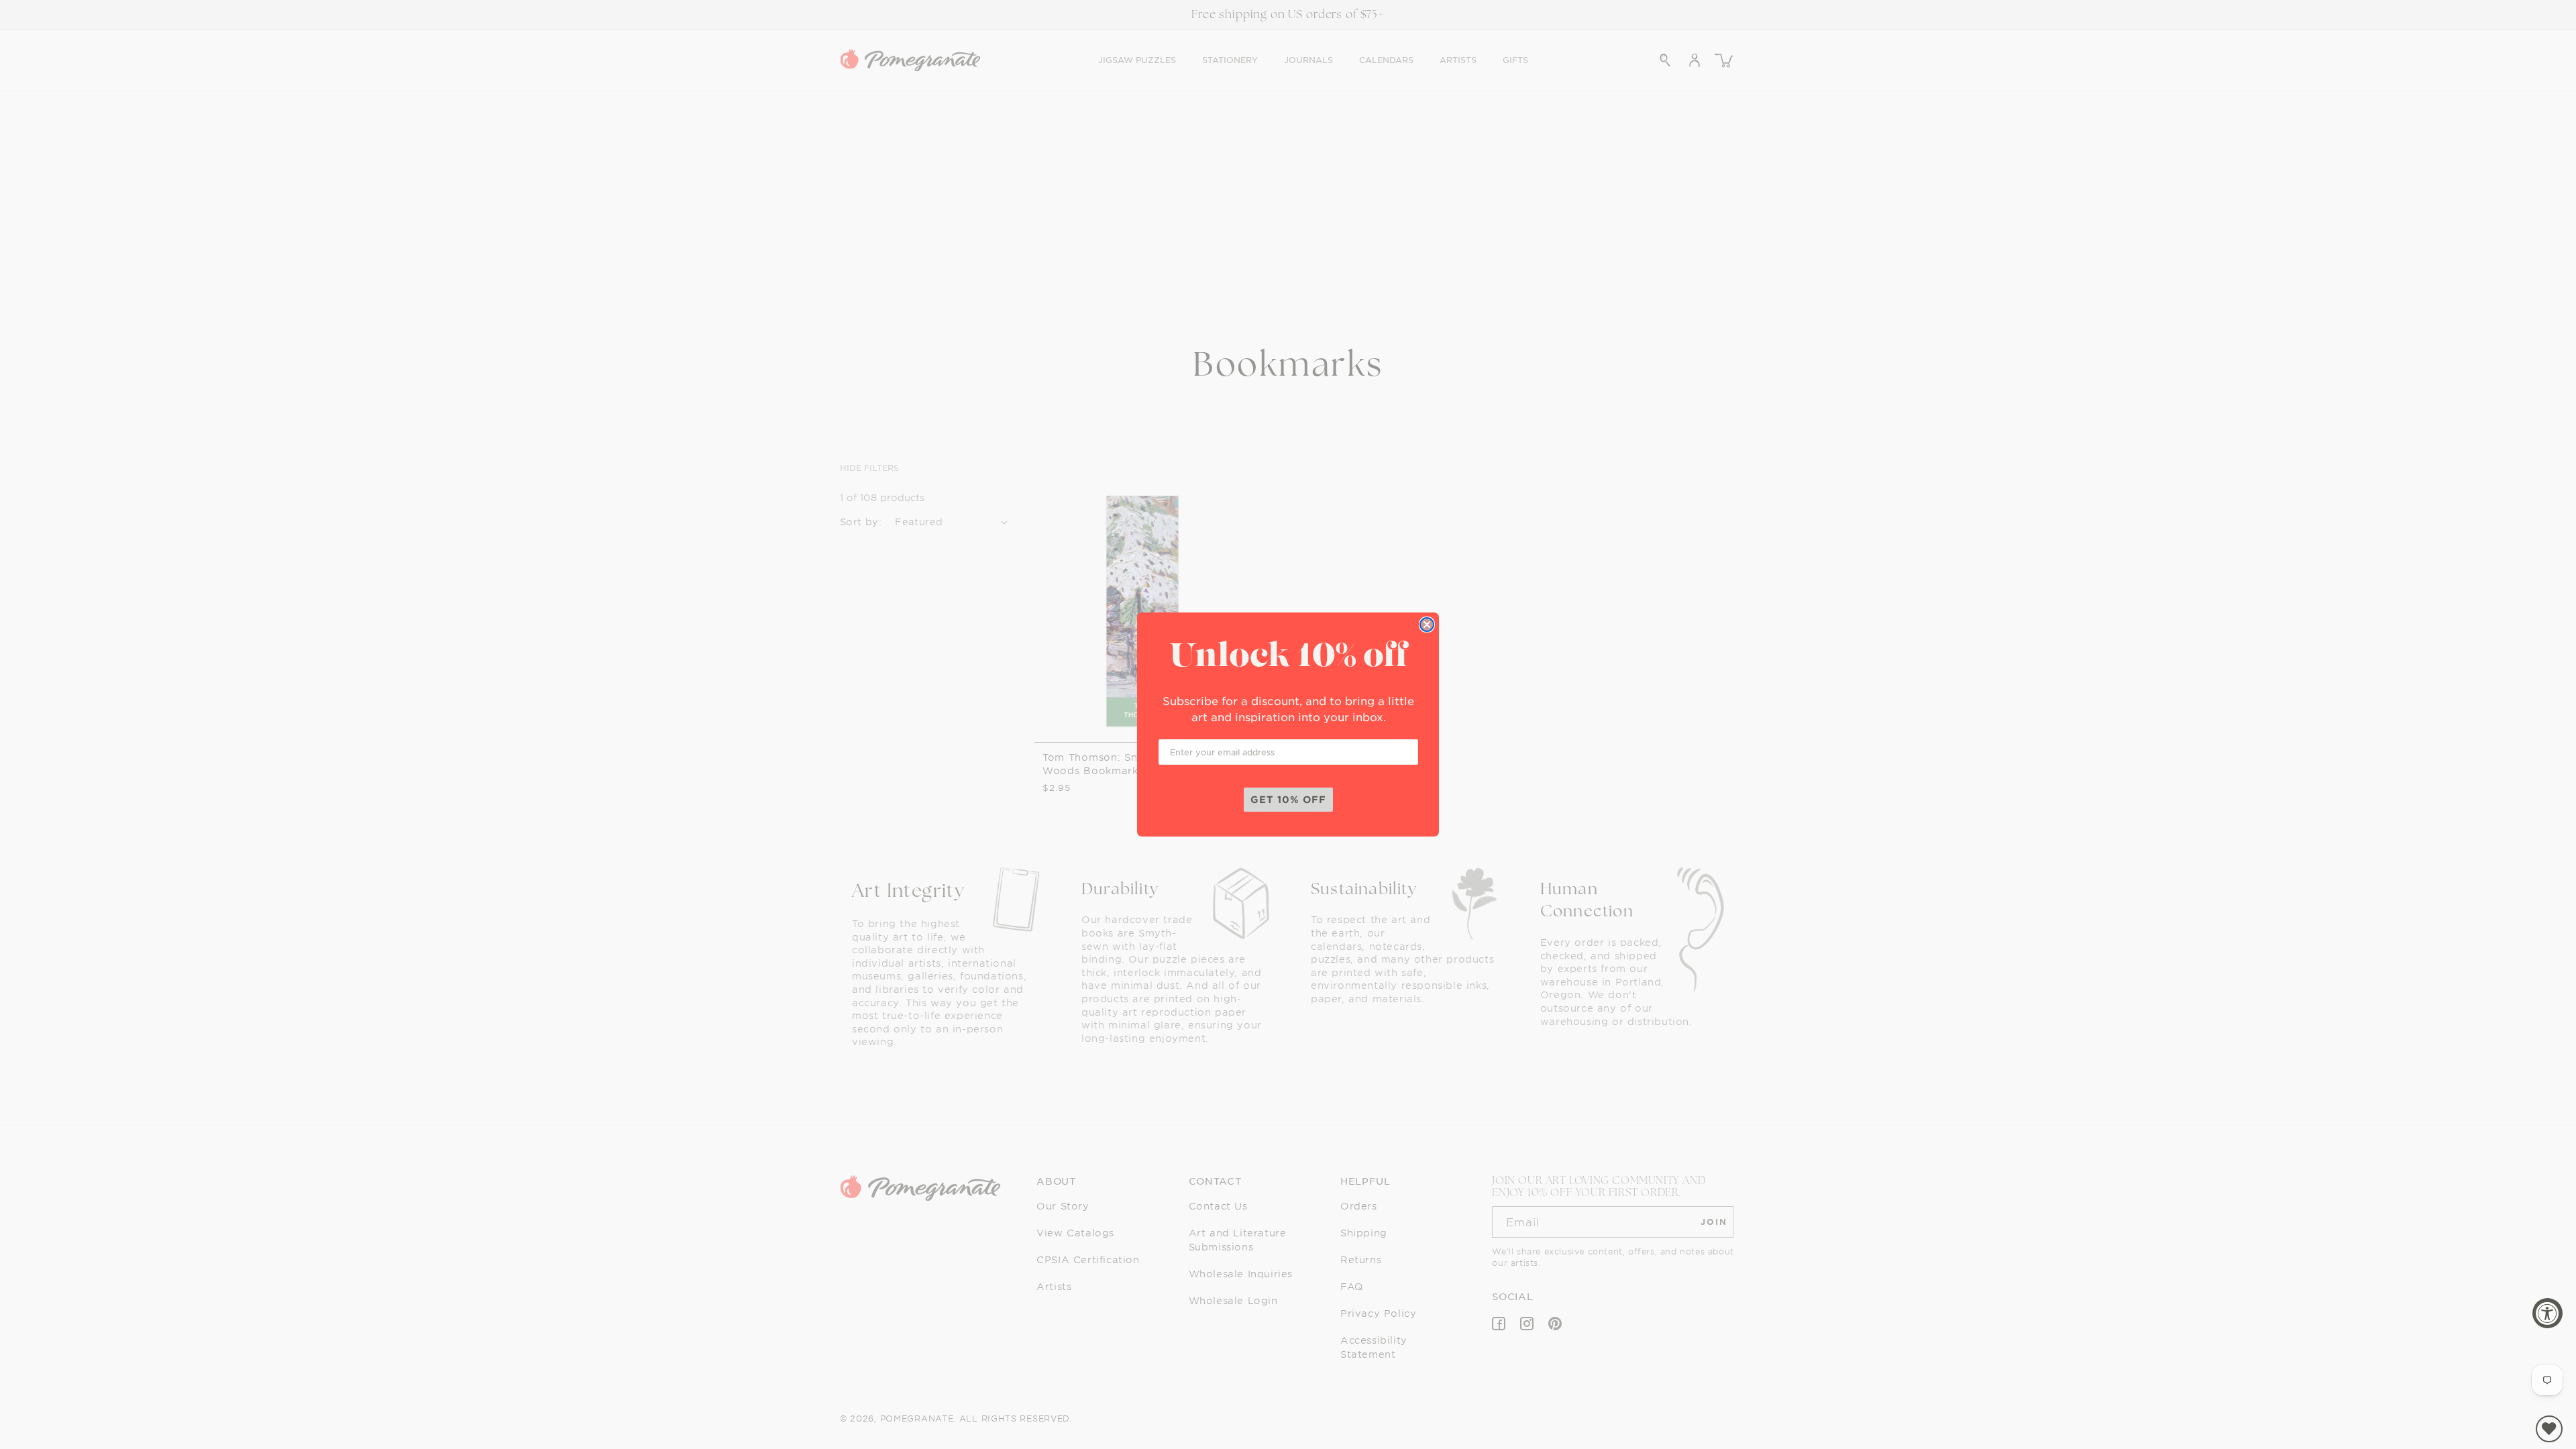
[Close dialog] (1427, 625)
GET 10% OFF (1288, 799)
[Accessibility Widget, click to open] (2547, 1313)
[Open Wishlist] (2549, 1429)
